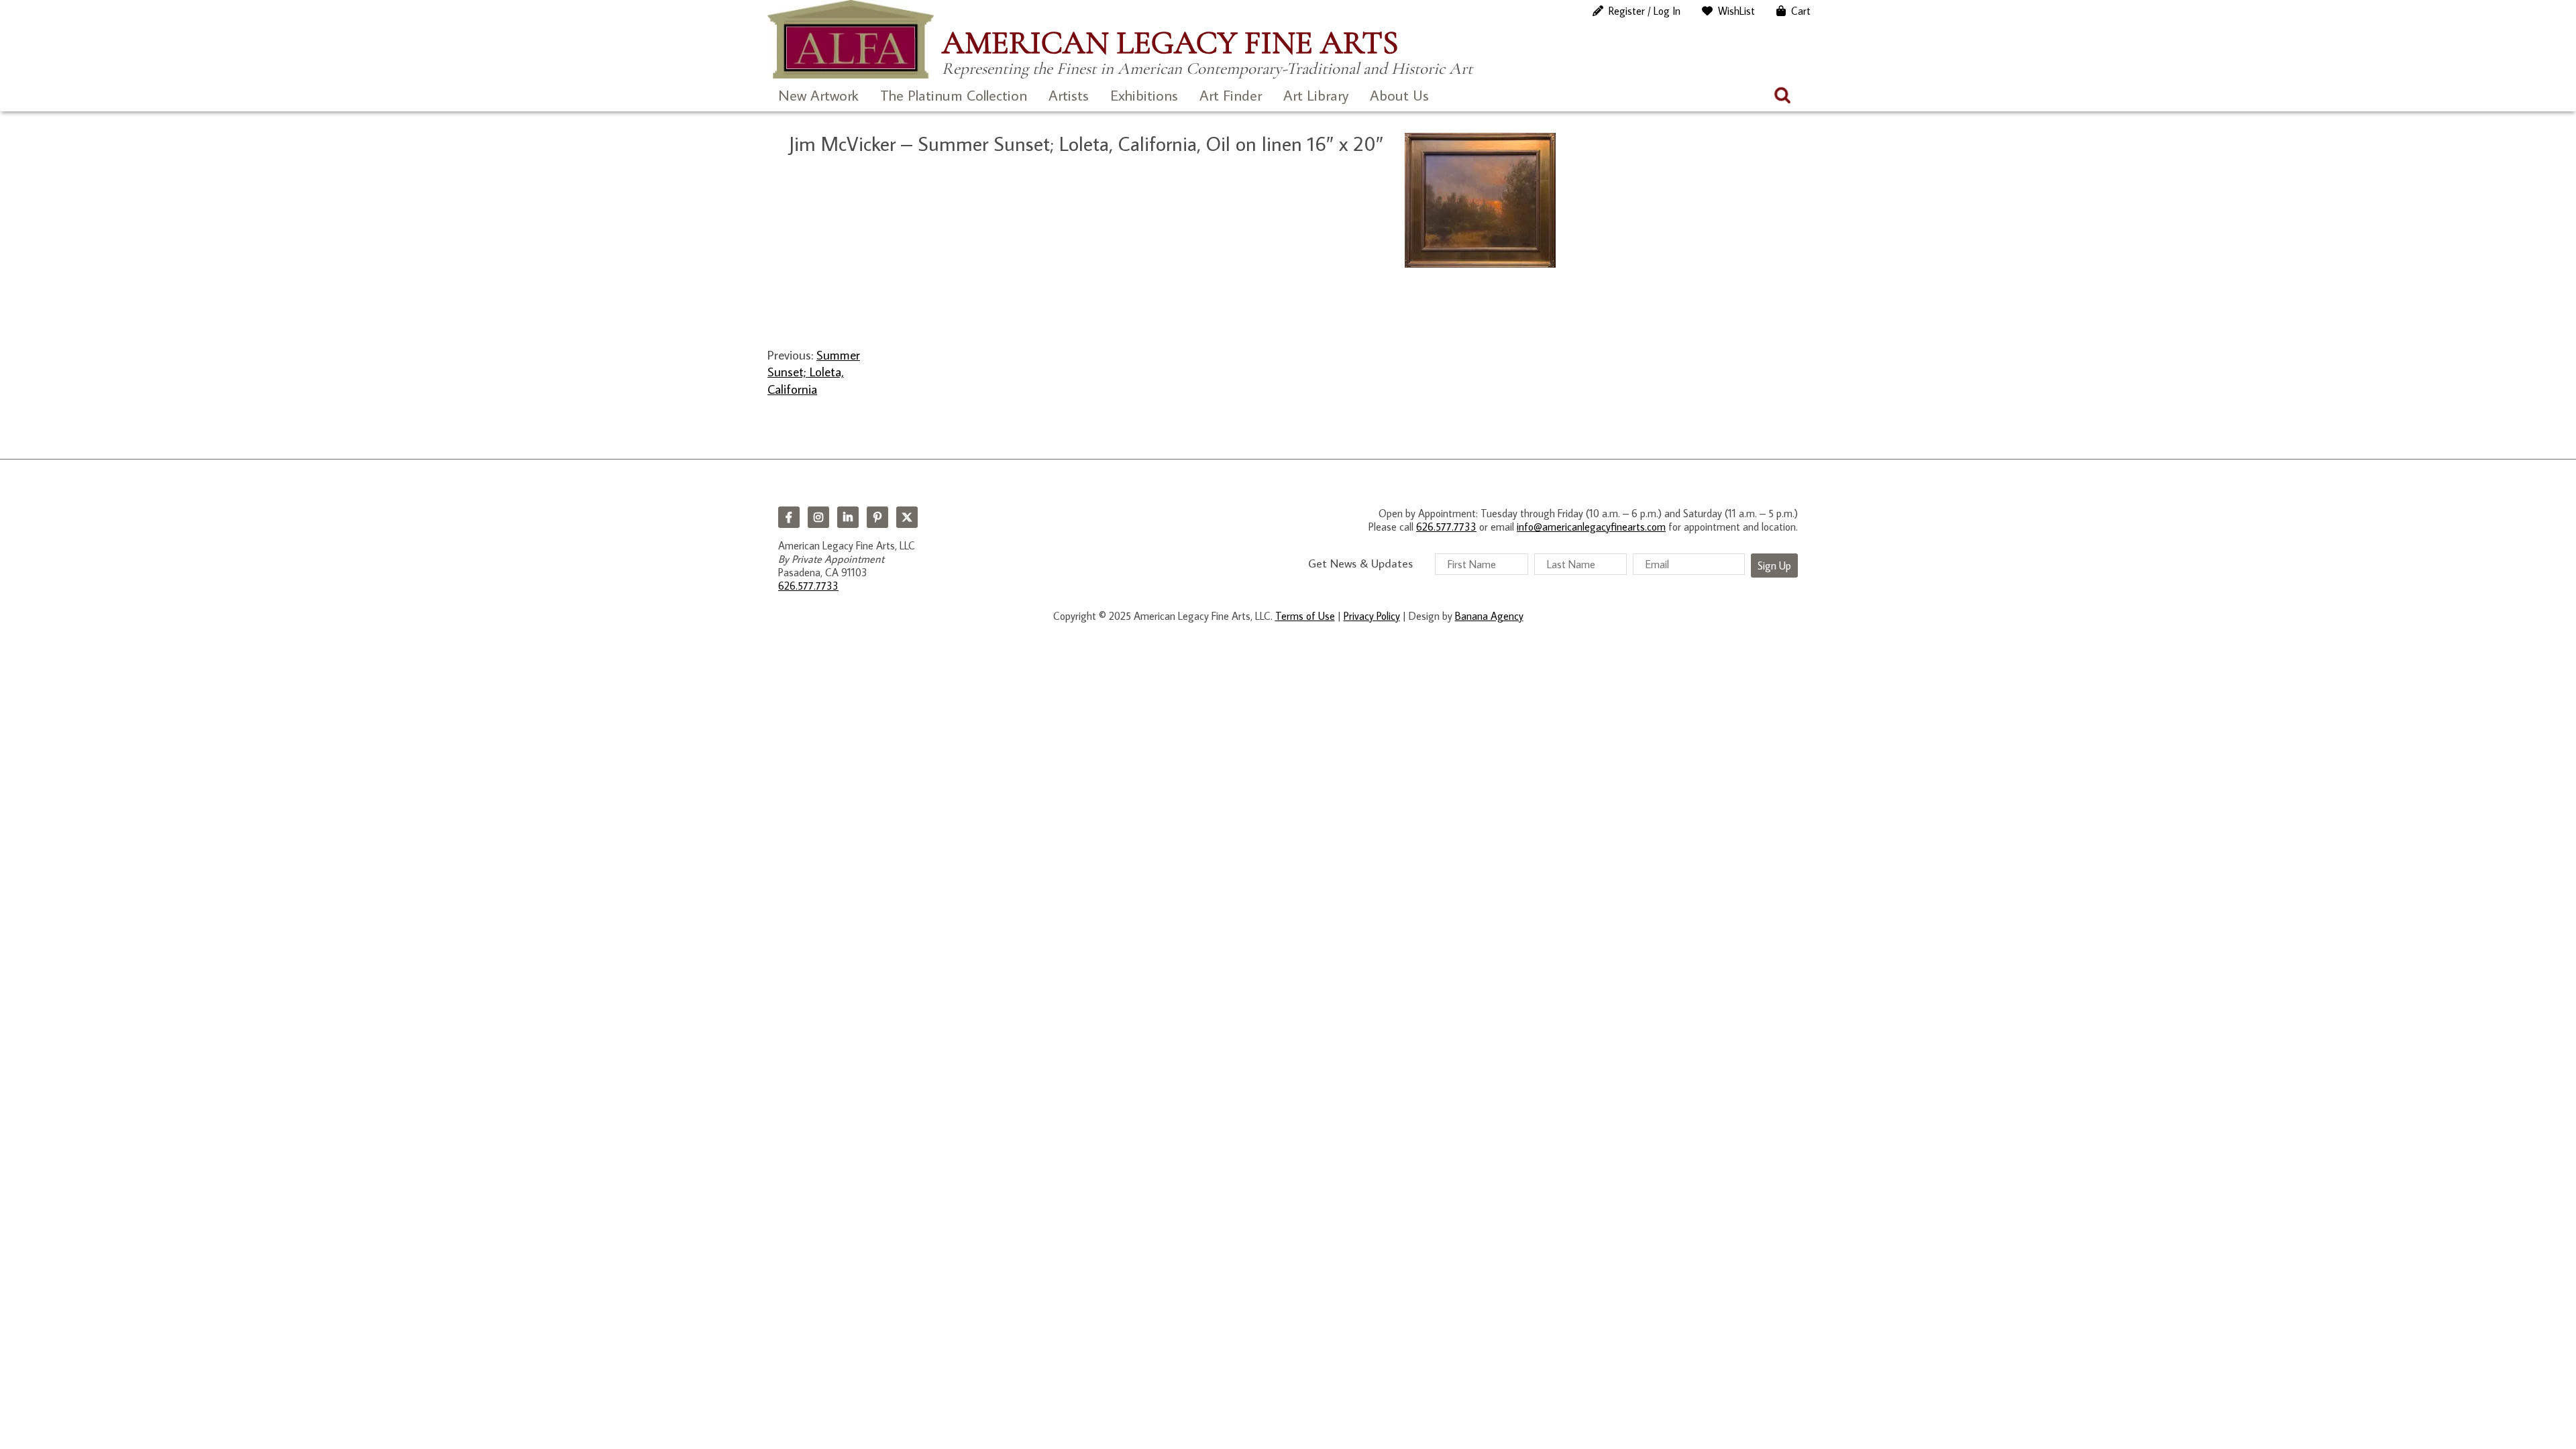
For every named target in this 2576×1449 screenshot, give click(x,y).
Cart (1801, 11)
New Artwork (818, 95)
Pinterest (877, 517)
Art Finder (1231, 95)
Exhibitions (1144, 95)
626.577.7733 (808, 586)
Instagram (818, 517)
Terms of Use (1305, 616)
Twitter (907, 517)
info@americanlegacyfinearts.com (1591, 527)
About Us (1399, 95)
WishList (1736, 11)
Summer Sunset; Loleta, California (814, 372)
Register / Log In (1645, 11)
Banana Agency (1489, 616)
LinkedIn (848, 517)
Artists (1069, 95)
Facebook (789, 517)
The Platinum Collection (954, 95)
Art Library (1316, 95)
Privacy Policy (1372, 616)
